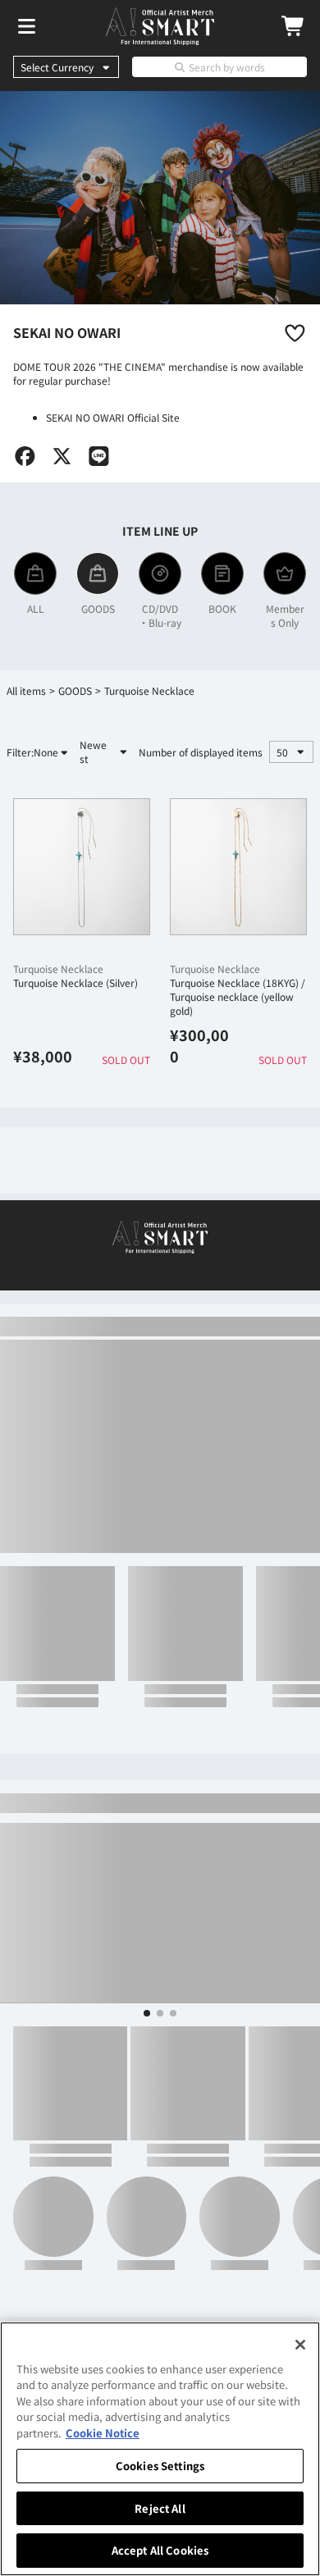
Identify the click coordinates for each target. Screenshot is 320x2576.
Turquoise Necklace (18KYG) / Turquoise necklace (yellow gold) (238, 996)
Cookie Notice (103, 2433)
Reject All (160, 2508)
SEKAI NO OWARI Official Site (113, 417)
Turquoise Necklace (58, 968)
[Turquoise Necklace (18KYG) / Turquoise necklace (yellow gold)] (238, 867)
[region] (160, 2449)
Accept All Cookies (160, 2550)
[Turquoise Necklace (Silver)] (82, 867)
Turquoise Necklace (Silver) (75, 982)
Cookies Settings (160, 2466)
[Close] (300, 2345)
